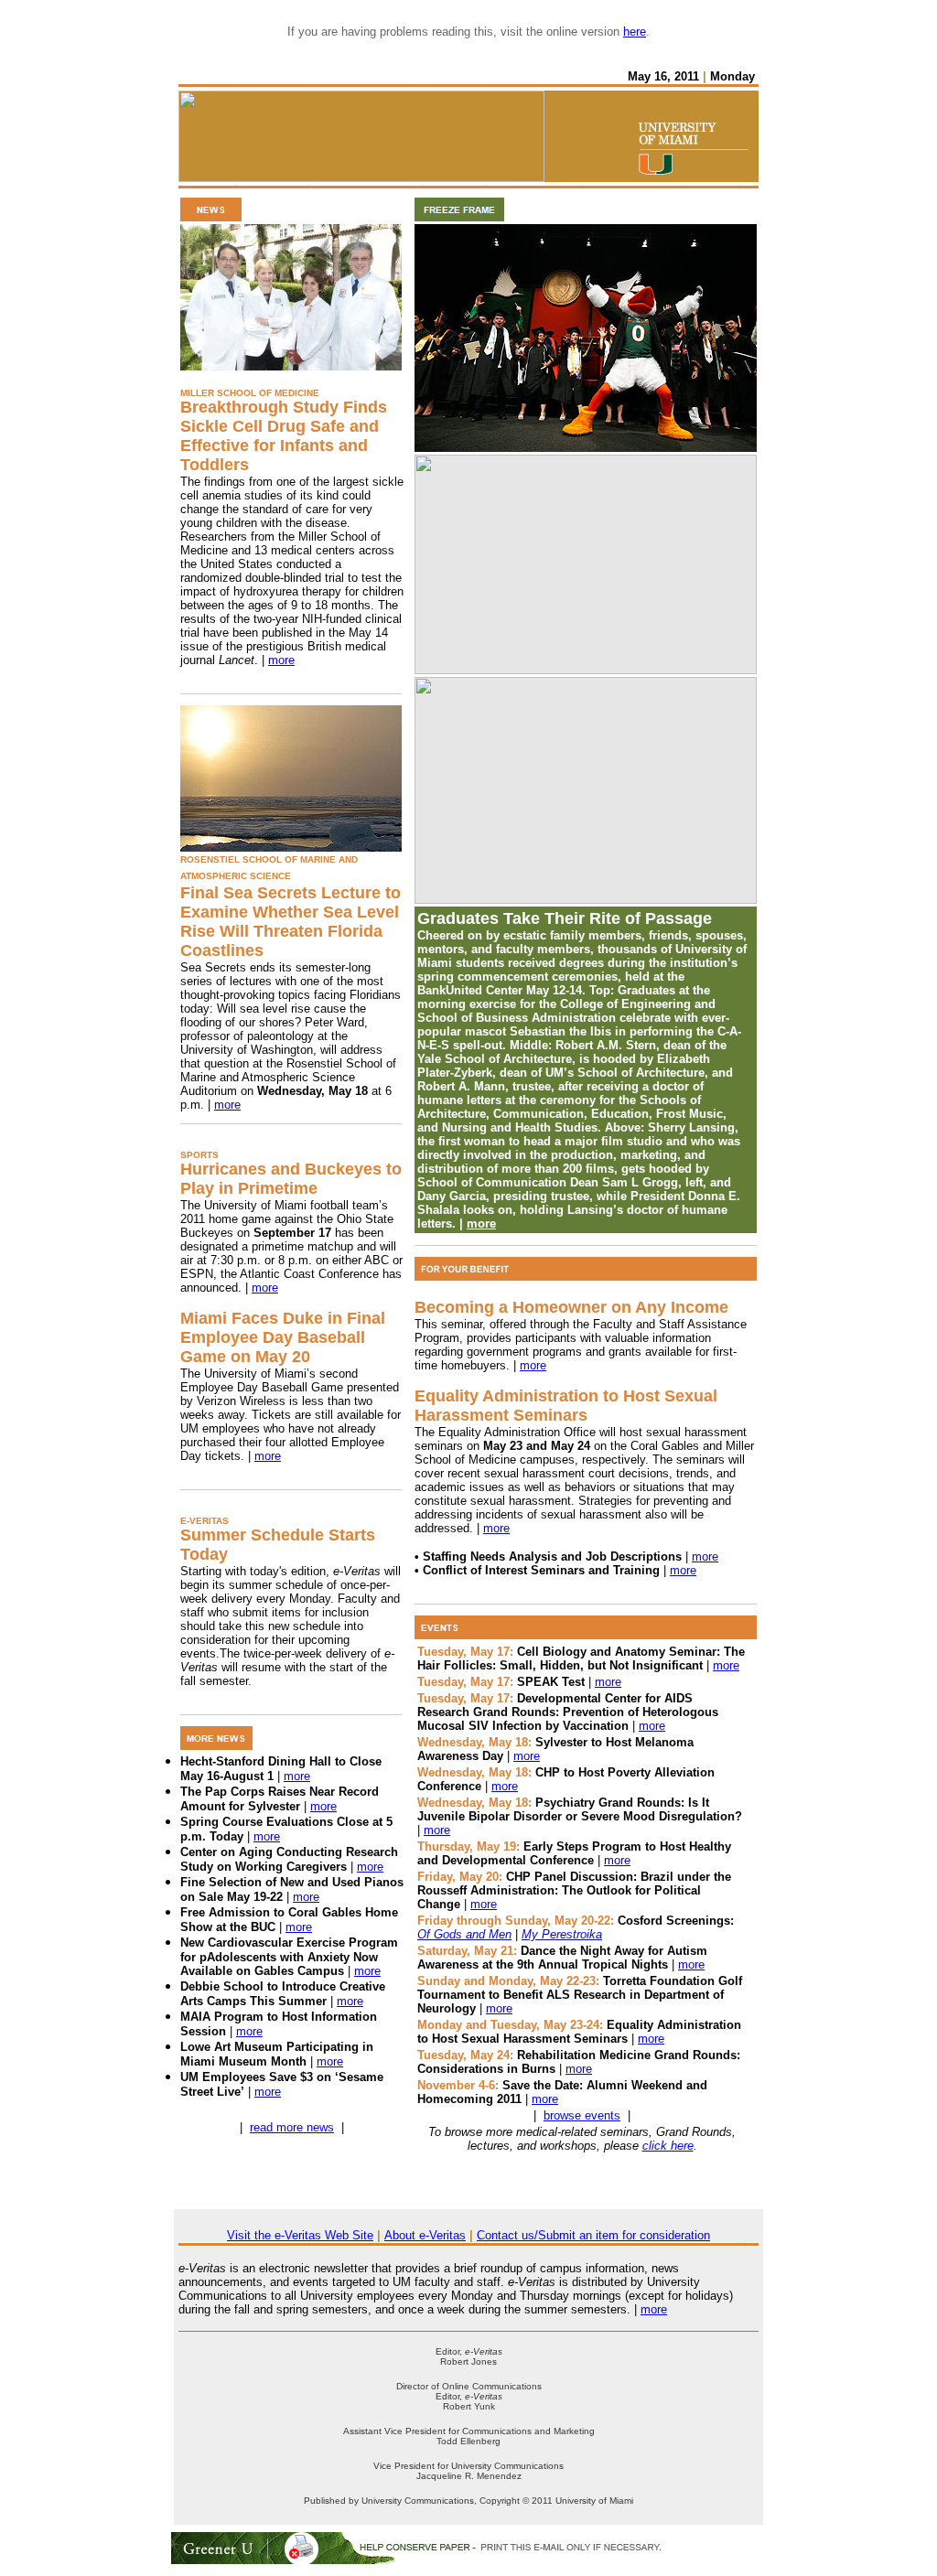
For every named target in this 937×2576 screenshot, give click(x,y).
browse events (582, 2115)
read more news (292, 2127)
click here (668, 2146)
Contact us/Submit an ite (543, 2235)
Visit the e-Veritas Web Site (300, 2235)
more (281, 660)
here (635, 32)
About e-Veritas (425, 2235)
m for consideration (659, 2235)
